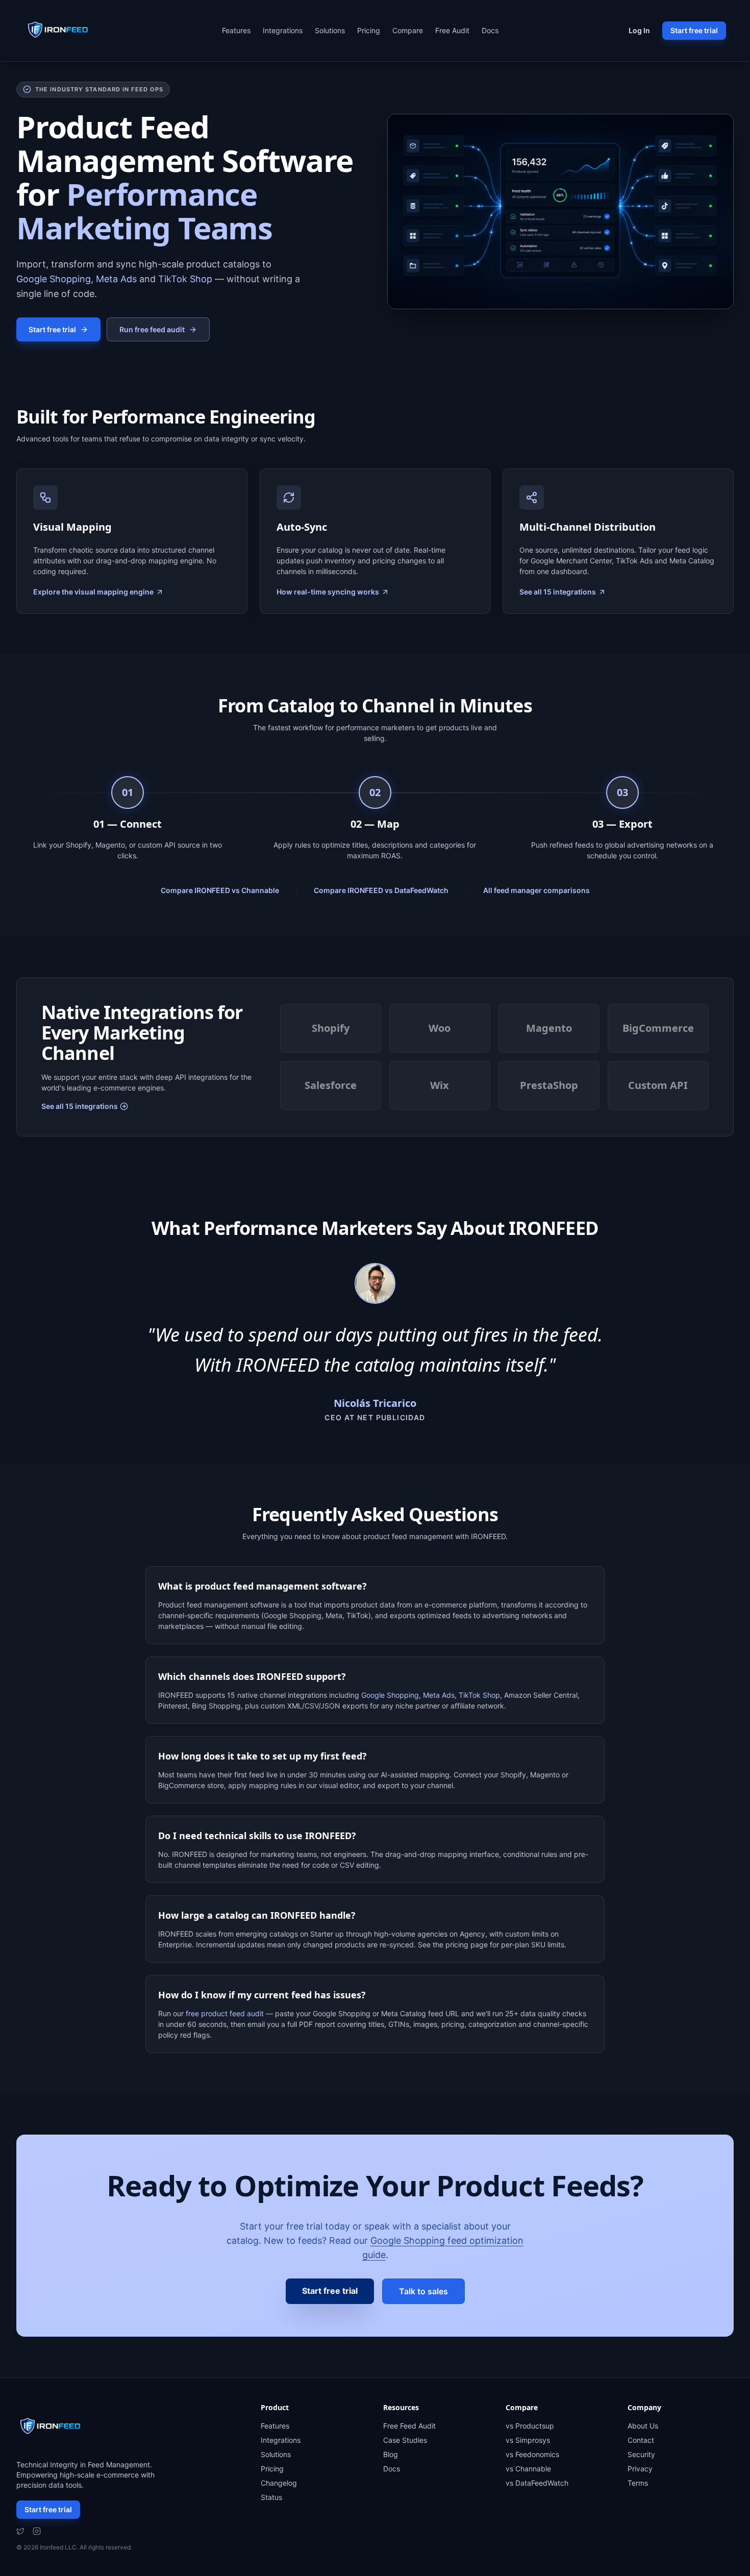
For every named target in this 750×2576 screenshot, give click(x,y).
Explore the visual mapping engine (93, 592)
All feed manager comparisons (536, 890)
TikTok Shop (185, 279)
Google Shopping (54, 279)
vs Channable (528, 2469)
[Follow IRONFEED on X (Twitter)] (20, 2531)
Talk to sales (423, 2291)
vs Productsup (530, 2426)
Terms (638, 2483)
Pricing (369, 30)
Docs (490, 30)
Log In (639, 30)
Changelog (279, 2483)
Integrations (283, 30)
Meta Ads (116, 279)
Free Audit (452, 30)
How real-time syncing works (328, 592)
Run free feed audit (152, 329)
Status (271, 2497)
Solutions (330, 30)
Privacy (640, 2469)
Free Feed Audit (409, 2426)
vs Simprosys (528, 2440)
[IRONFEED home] (61, 31)
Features (236, 30)
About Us (643, 2426)
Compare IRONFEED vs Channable (220, 890)
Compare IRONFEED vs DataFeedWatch (381, 890)
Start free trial (694, 30)
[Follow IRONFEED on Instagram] (37, 2531)
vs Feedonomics (532, 2454)
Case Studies (405, 2440)
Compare (408, 30)
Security (641, 2454)
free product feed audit (225, 2013)
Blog (391, 2454)
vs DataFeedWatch (537, 2483)
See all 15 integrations (558, 592)
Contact (641, 2440)
